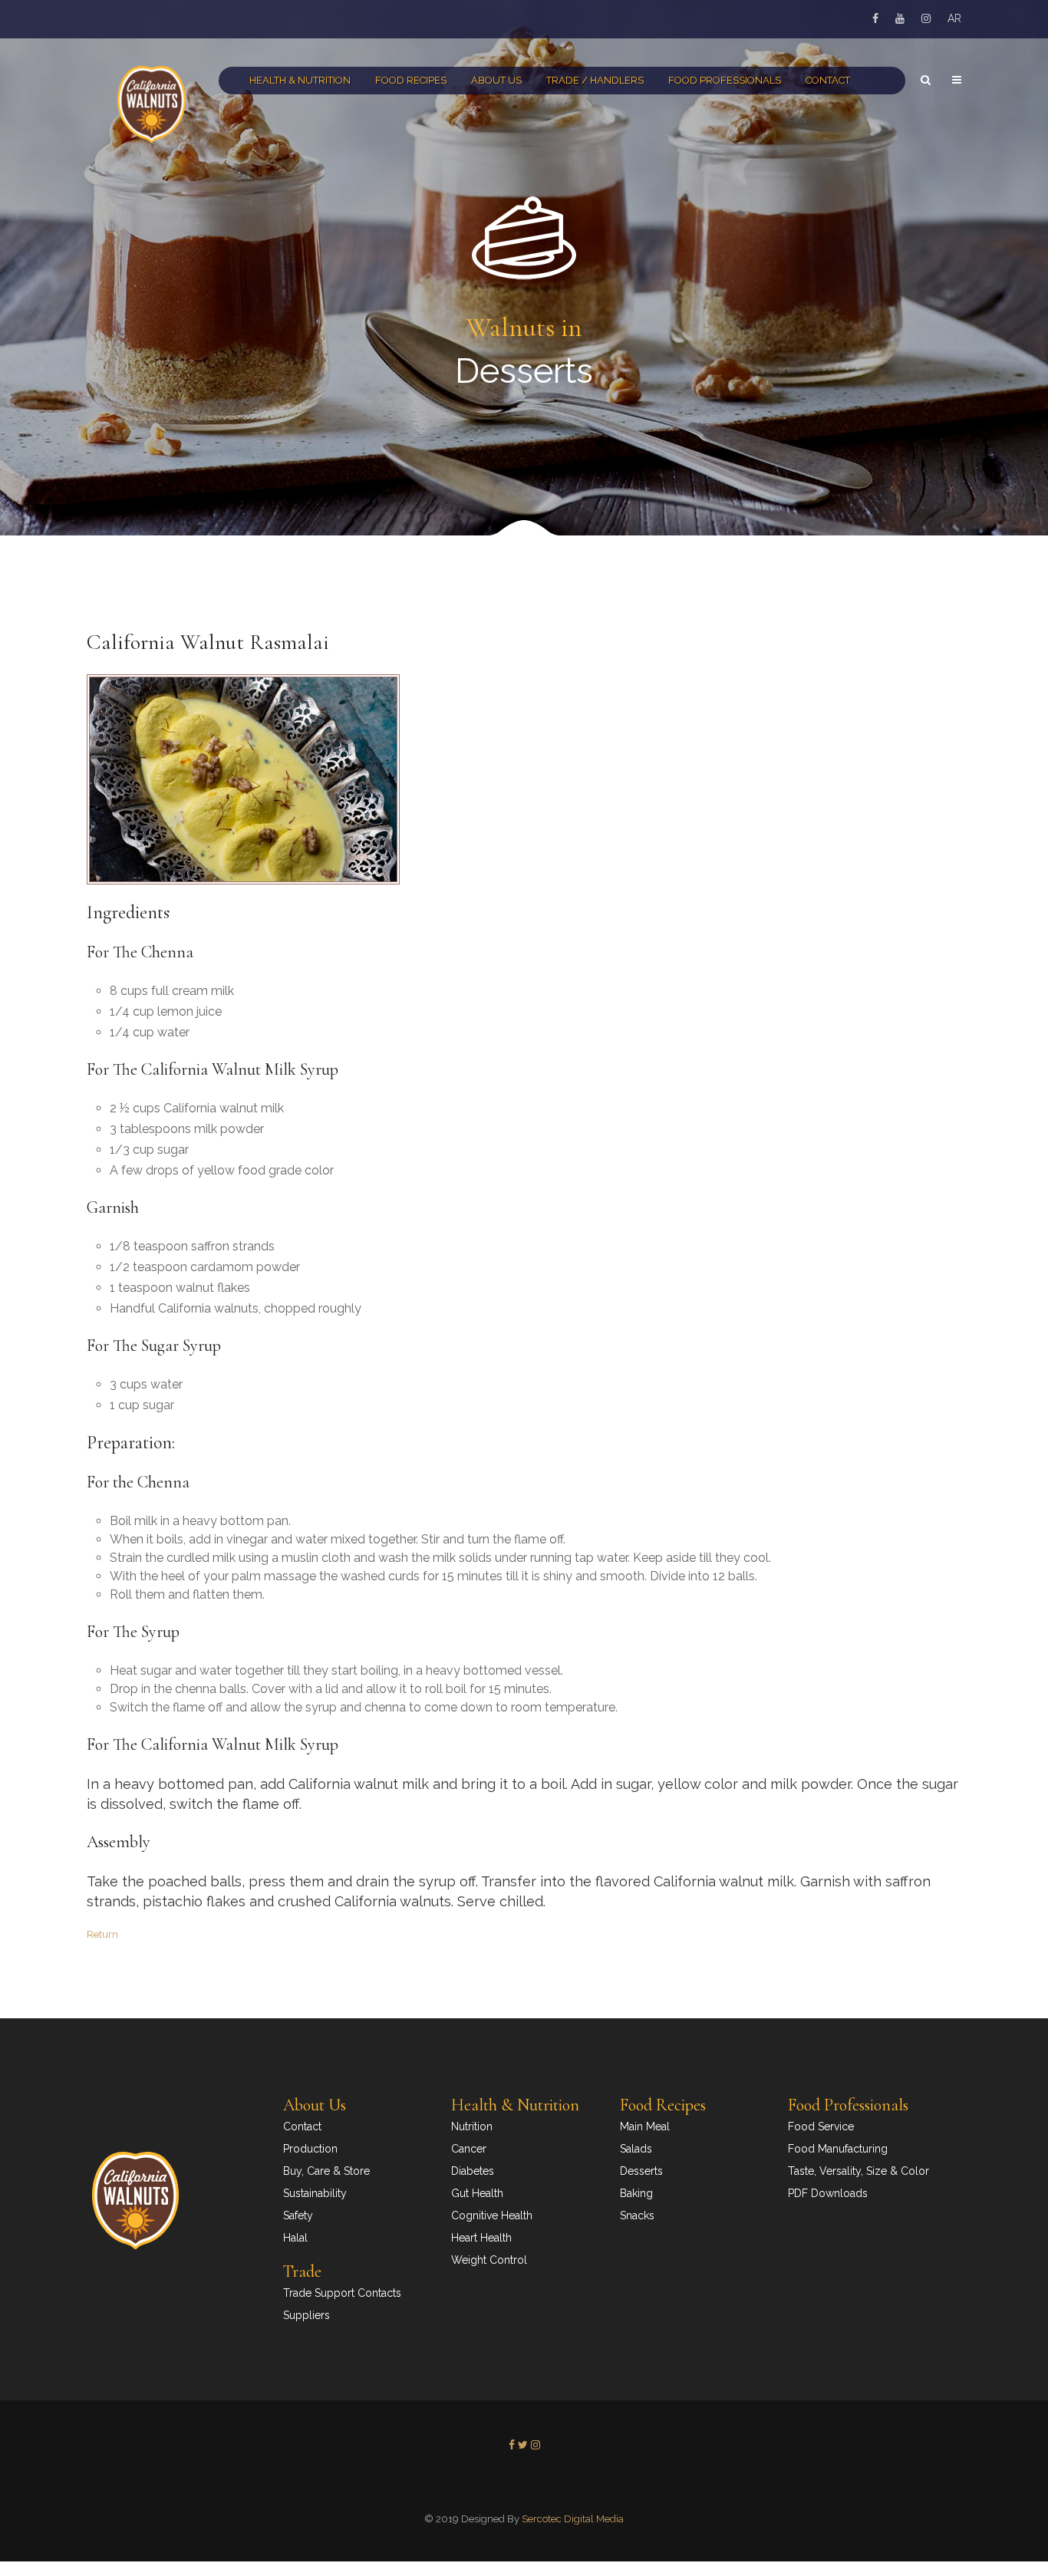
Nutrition (472, 2126)
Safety (298, 2215)
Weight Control (489, 2260)
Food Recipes (411, 80)
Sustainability (315, 2193)
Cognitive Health (492, 2215)
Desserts (641, 2171)
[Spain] (530, 2480)
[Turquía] (532, 2480)
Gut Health (477, 2193)
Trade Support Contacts (342, 2293)
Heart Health (481, 2238)
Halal (295, 2238)
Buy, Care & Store (326, 2171)
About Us (496, 80)
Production (310, 2149)
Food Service (821, 2126)
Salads (636, 2149)
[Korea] (527, 2480)
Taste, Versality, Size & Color (859, 2171)
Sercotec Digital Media (573, 2519)
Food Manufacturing (838, 2149)
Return (102, 1934)
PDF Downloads (828, 2193)
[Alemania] (521, 2480)
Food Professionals (725, 80)
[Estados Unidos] (516, 2480)
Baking (636, 2193)
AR (954, 18)
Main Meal (645, 2126)
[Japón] (525, 2480)
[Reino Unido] (523, 2480)
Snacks (637, 2215)
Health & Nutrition (300, 80)
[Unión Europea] (518, 2480)
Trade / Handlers (595, 80)
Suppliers (306, 2315)
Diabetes (473, 2171)
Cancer (469, 2149)
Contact (828, 80)
